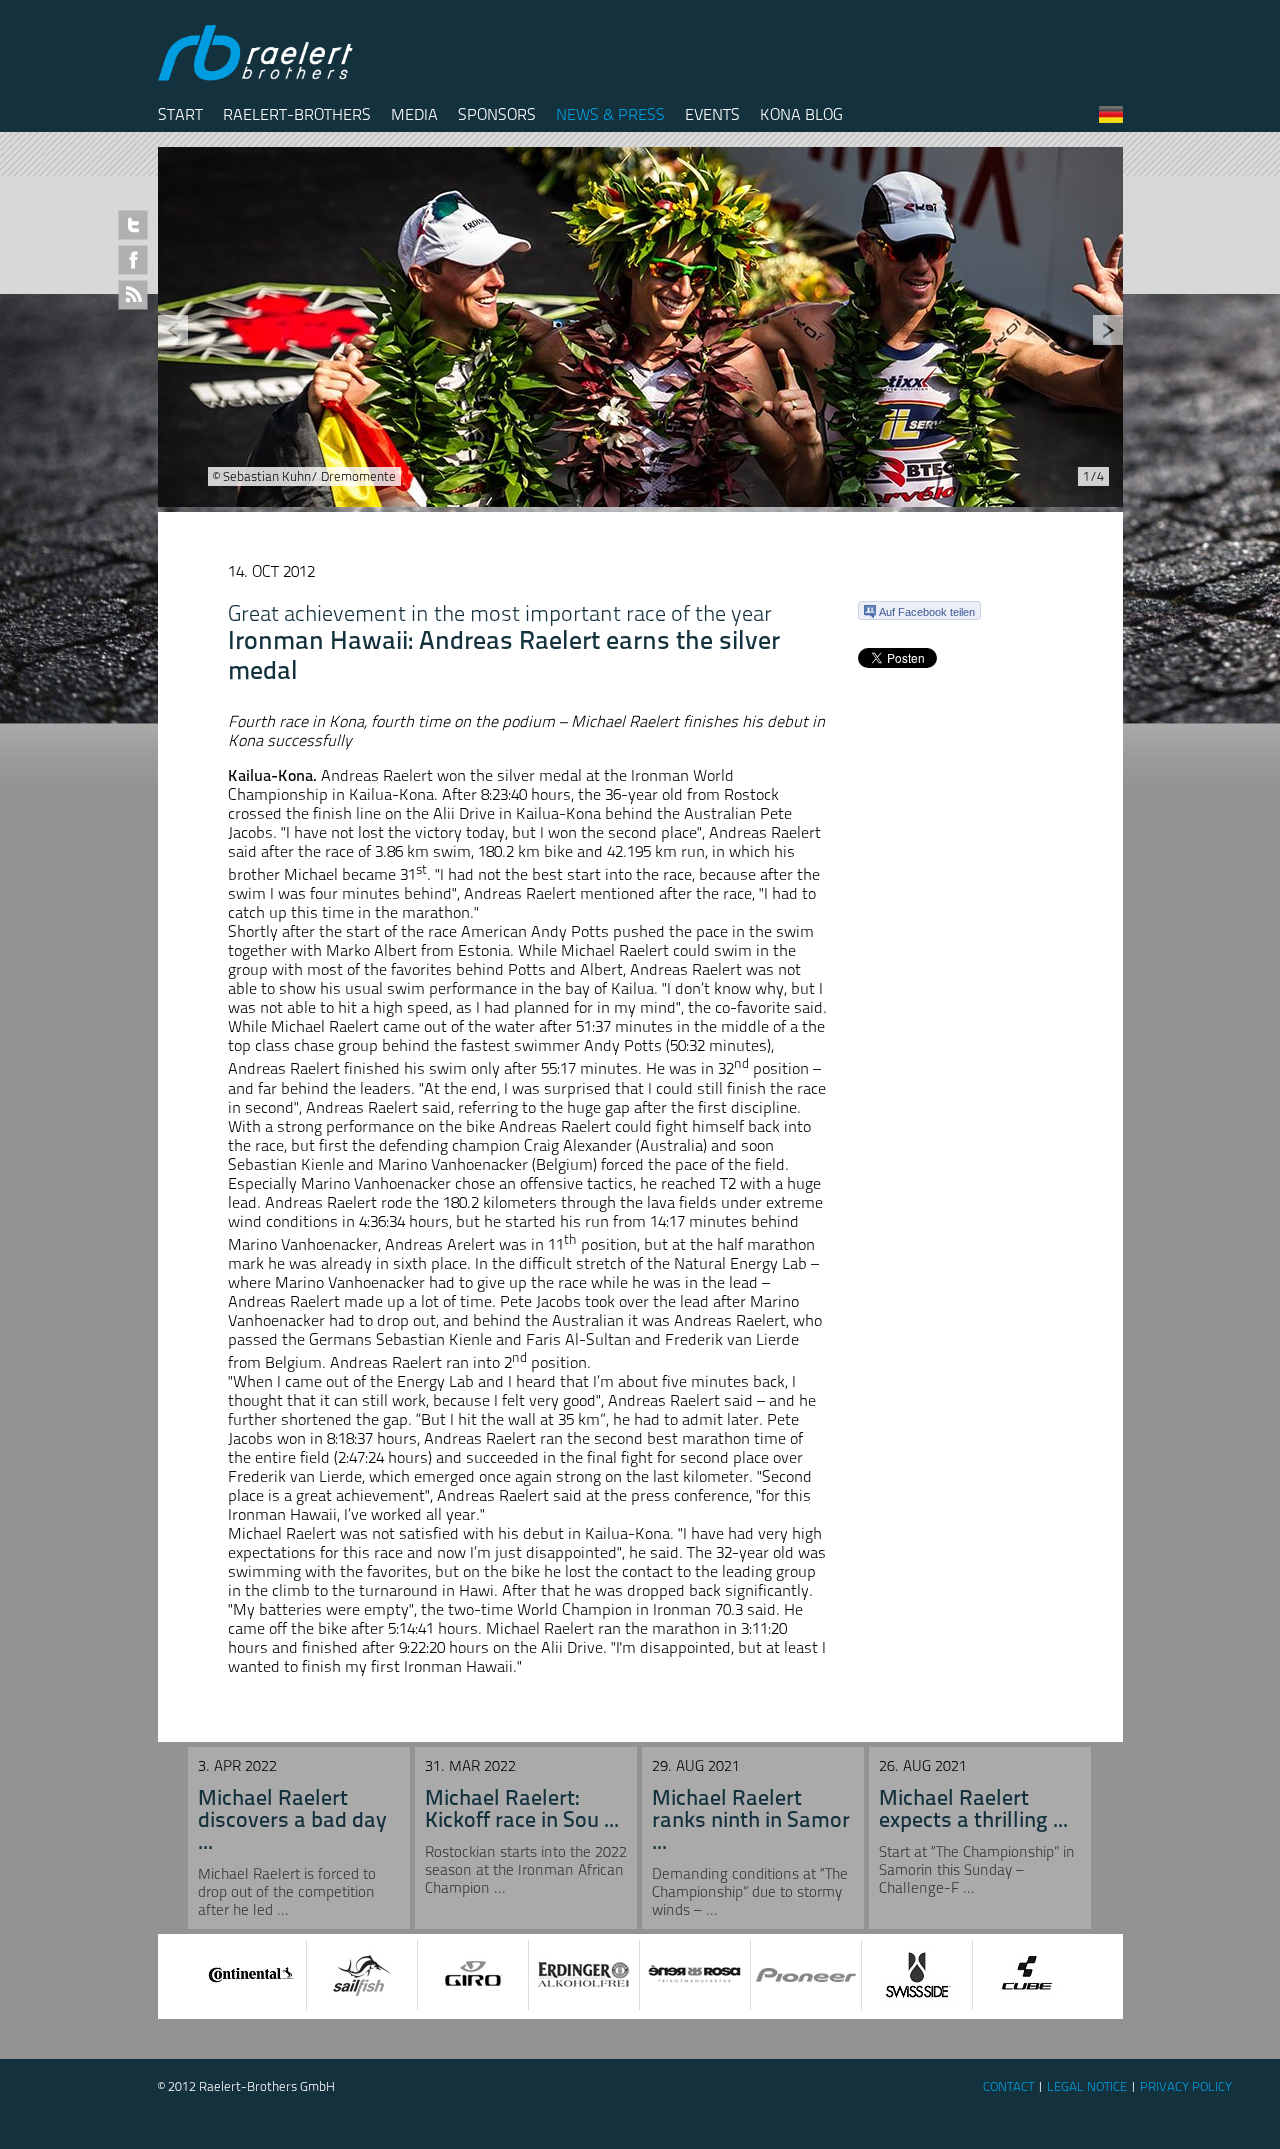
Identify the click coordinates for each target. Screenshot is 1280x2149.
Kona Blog (801, 114)
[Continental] (251, 1975)
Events (712, 114)
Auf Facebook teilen (927, 612)
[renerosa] (695, 1975)
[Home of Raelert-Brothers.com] (258, 76)
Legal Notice (1087, 2086)
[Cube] (1028, 1975)
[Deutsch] (1111, 118)
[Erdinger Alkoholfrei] (584, 1975)
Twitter (133, 225)
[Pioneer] (806, 1975)
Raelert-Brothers (297, 114)
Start (180, 114)
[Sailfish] (362, 1975)
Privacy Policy (1186, 2086)
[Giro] (473, 1975)
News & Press (610, 114)
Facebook (133, 260)
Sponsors (497, 114)
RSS (133, 295)
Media (414, 114)
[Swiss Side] (917, 1975)
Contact (1008, 2086)
